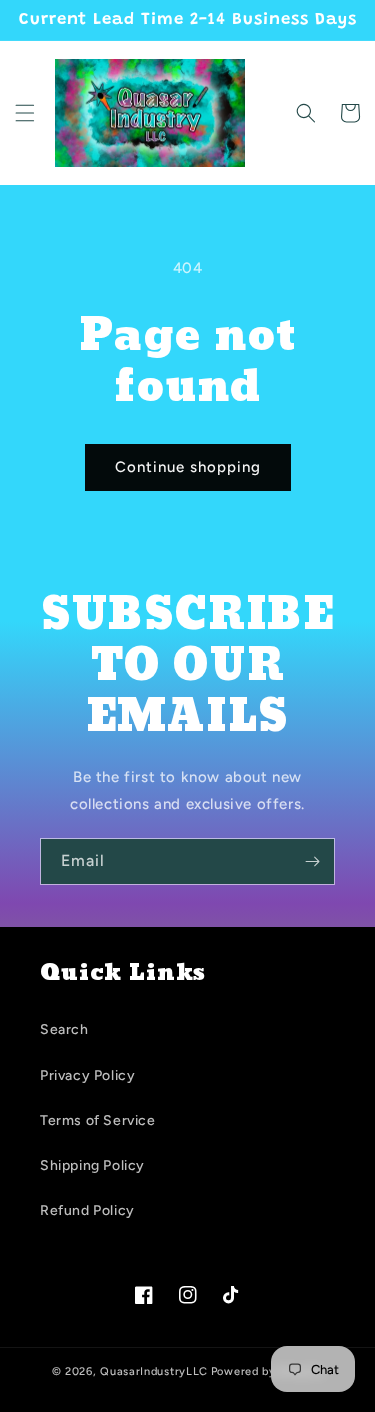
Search (64, 1029)
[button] (25, 113)
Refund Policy (87, 1210)
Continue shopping (188, 467)
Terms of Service (98, 1120)
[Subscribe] (312, 861)
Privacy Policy (87, 1075)
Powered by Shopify (267, 1371)
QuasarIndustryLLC (154, 1371)
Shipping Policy (92, 1165)
